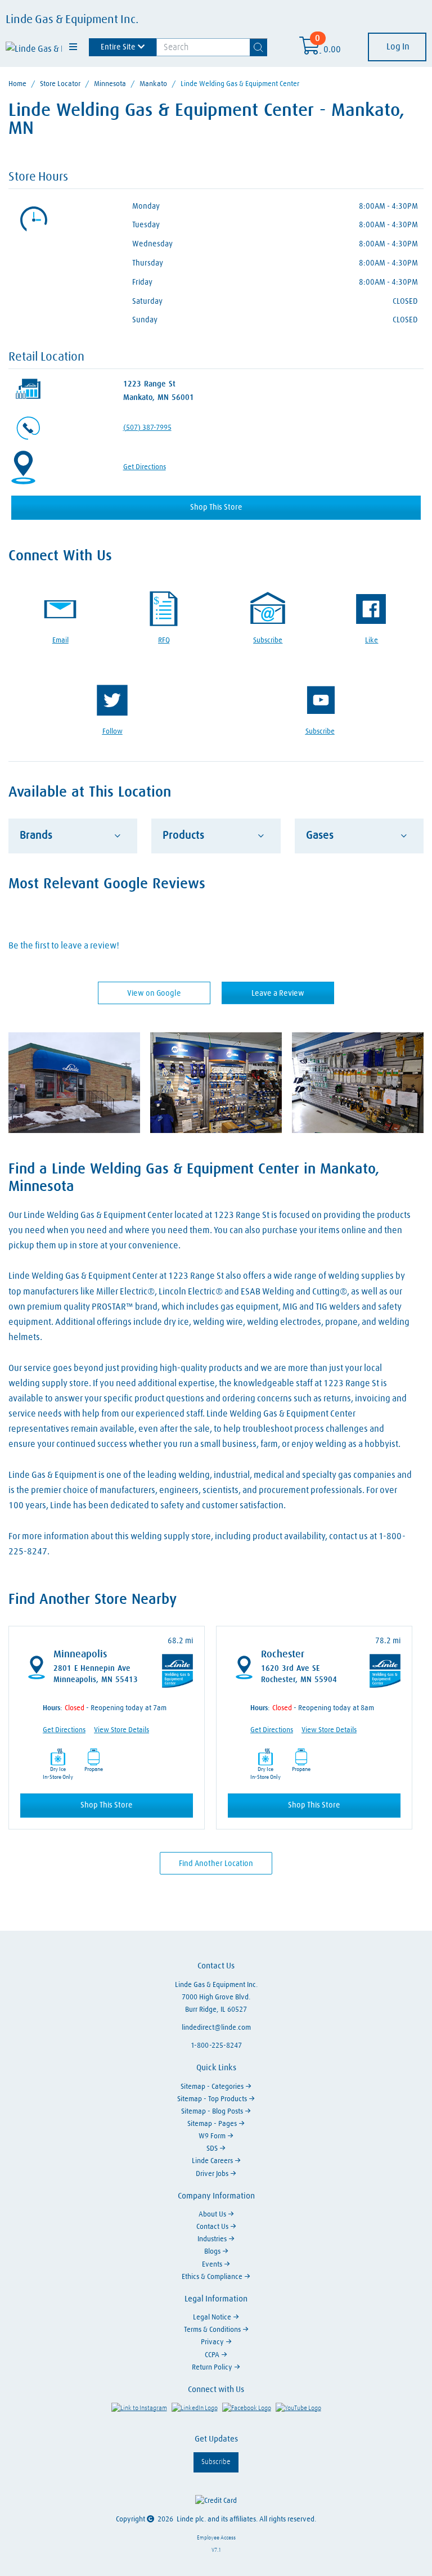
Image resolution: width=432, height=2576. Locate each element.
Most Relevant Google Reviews (107, 884)
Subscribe (216, 2462)
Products (183, 835)
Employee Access (216, 2538)
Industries (213, 2239)
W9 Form (213, 2136)
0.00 (332, 50)
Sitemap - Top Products (213, 2099)
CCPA (213, 2355)
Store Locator (60, 84)
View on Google (154, 993)
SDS (213, 2149)
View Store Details (121, 1730)
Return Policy (213, 2368)
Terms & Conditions (213, 2330)
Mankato (153, 84)
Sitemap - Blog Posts (213, 2112)
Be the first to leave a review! (64, 946)
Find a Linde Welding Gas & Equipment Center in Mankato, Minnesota (194, 1178)
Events (213, 2265)
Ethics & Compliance (213, 2277)
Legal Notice (213, 2317)
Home (17, 84)
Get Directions (145, 467)
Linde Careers (213, 2161)
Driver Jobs (213, 2174)
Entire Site (118, 47)
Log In (397, 47)
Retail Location (46, 357)
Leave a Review (278, 993)
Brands (36, 835)
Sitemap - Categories (213, 2087)
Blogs (213, 2252)
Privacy (213, 2342)
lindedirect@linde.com (216, 2028)
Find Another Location (216, 1864)
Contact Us (213, 2227)
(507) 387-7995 (147, 428)
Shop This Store (216, 507)
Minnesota (110, 84)
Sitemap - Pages (213, 2124)
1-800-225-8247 (216, 2046)
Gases (320, 835)
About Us (213, 2215)
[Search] (259, 47)
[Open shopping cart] (310, 50)
